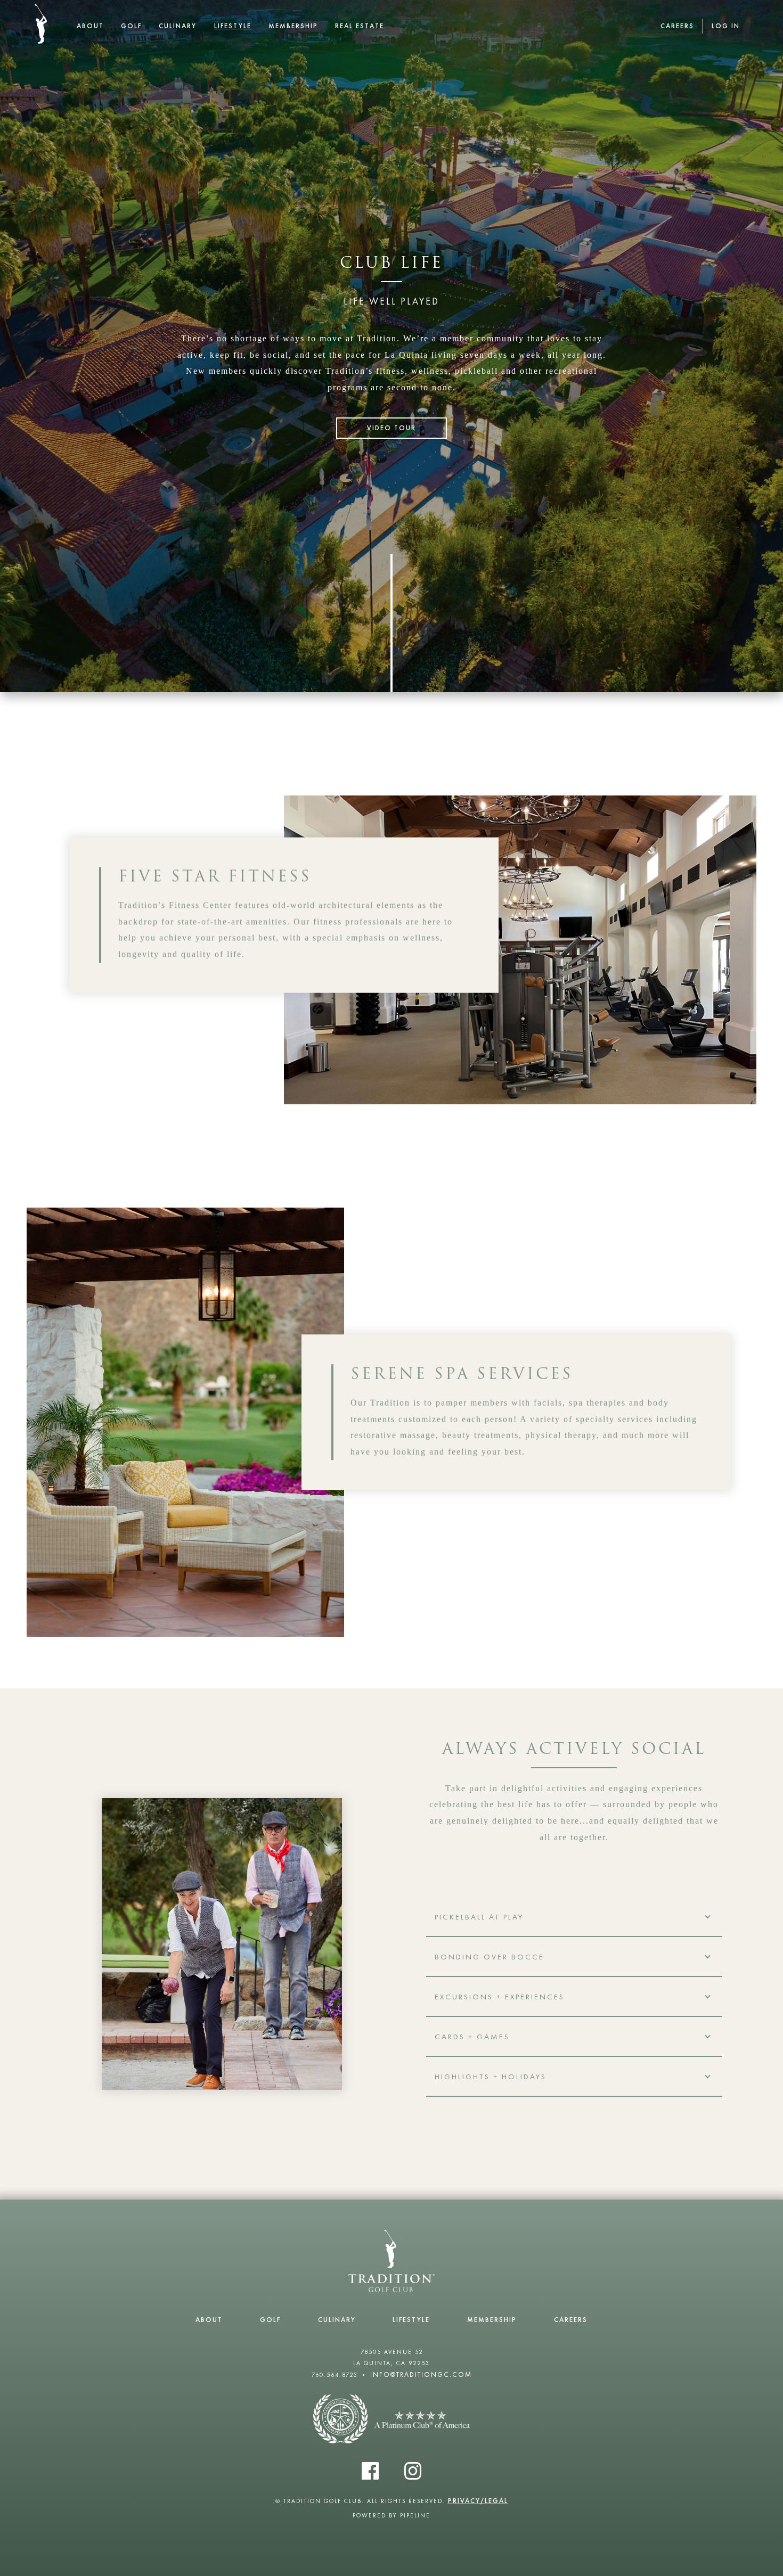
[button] (574, 1917)
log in (726, 26)
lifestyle (233, 26)
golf (131, 26)
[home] (41, 24)
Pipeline (415, 2515)
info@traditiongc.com (421, 2374)
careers (677, 26)
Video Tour (391, 428)
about (90, 26)
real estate (360, 26)
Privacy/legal (478, 2501)
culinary (178, 26)
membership (293, 26)
